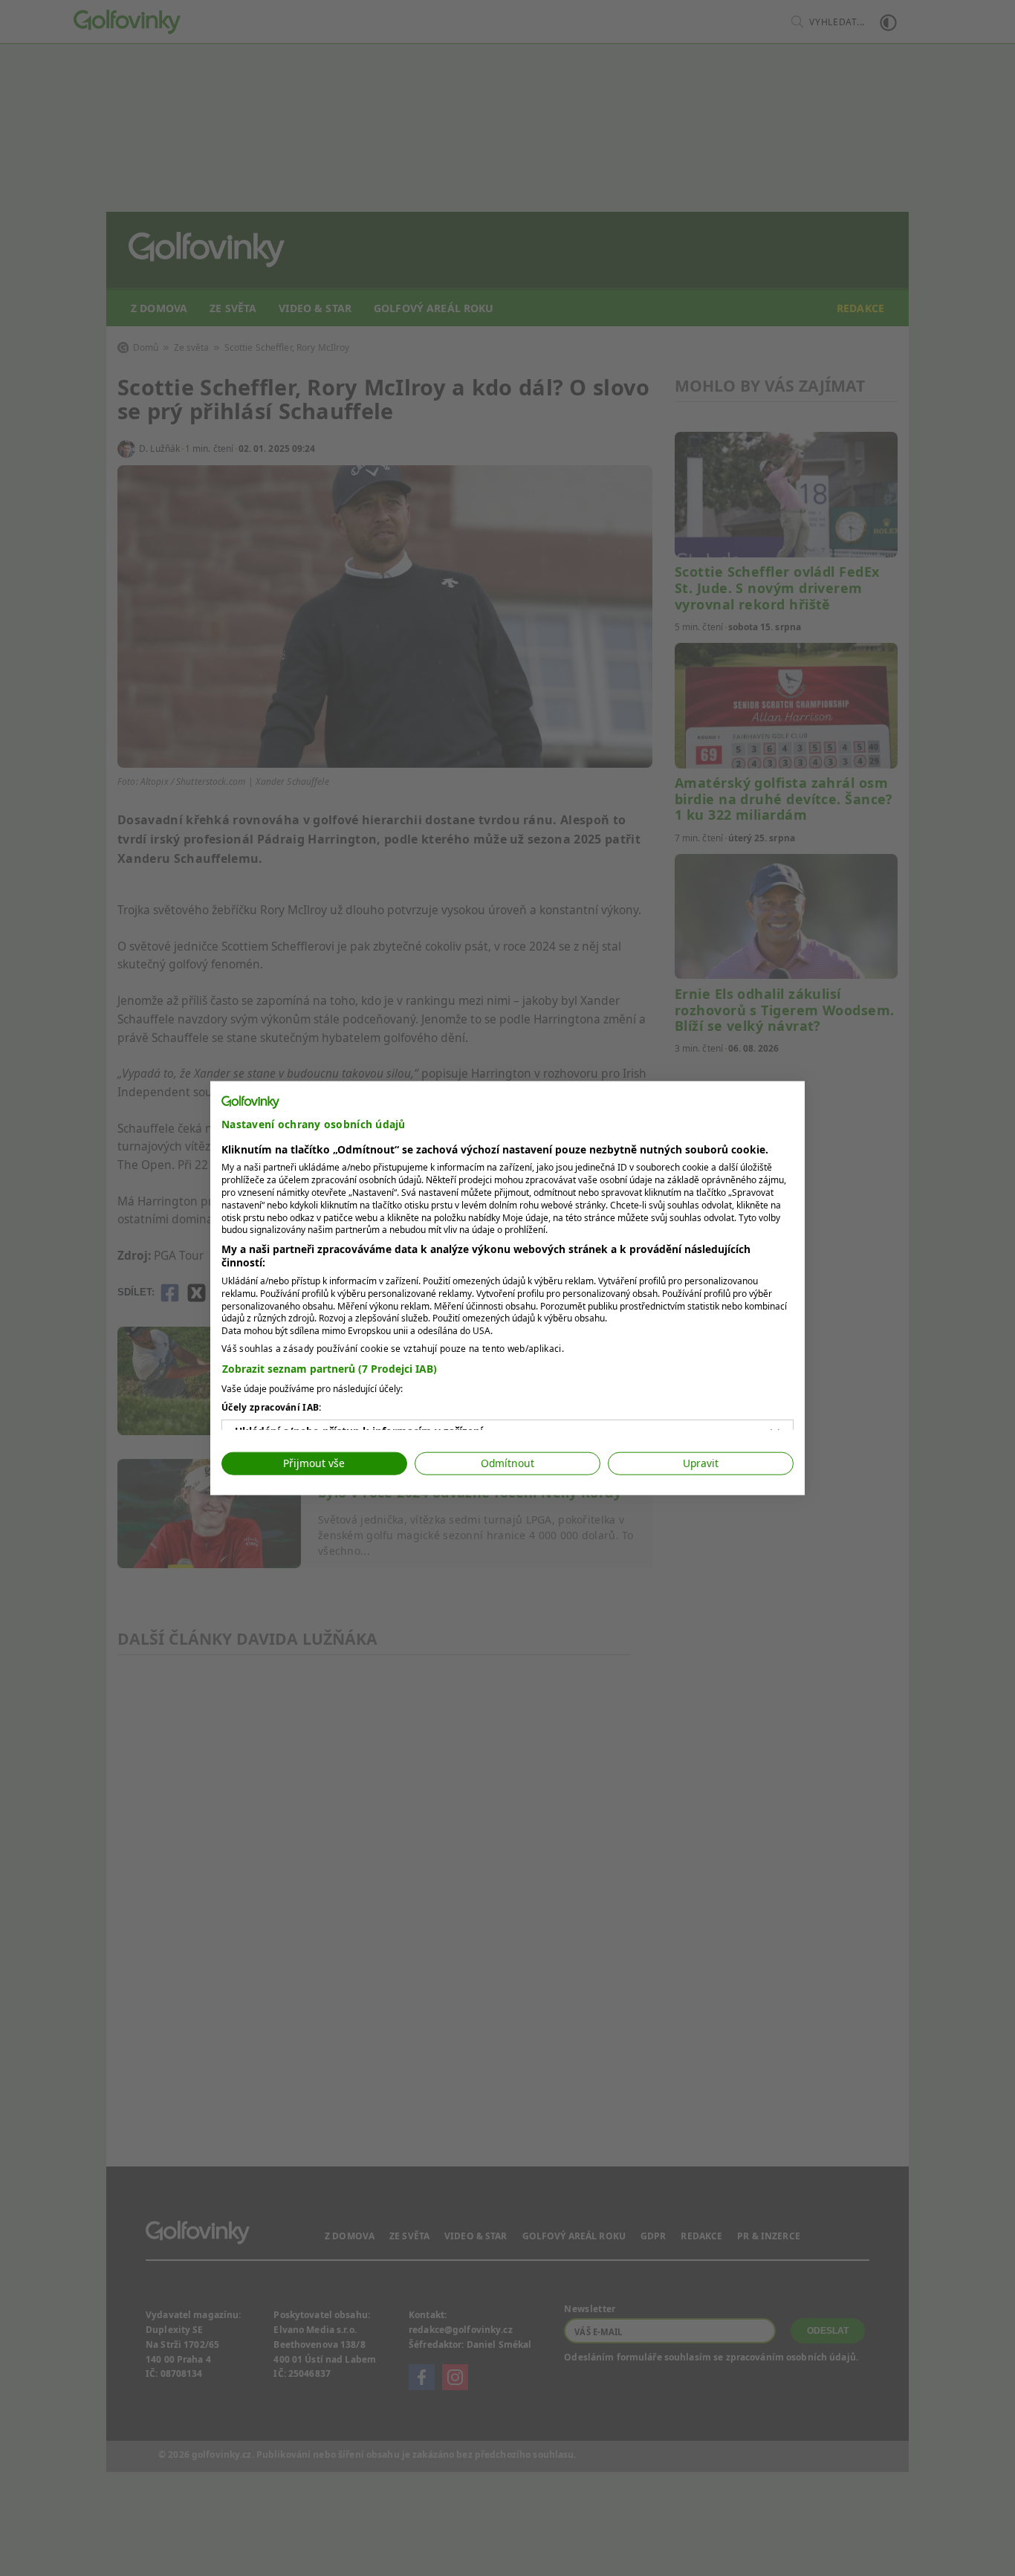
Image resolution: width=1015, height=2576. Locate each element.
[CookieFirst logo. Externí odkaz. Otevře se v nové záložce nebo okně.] (250, 1102)
